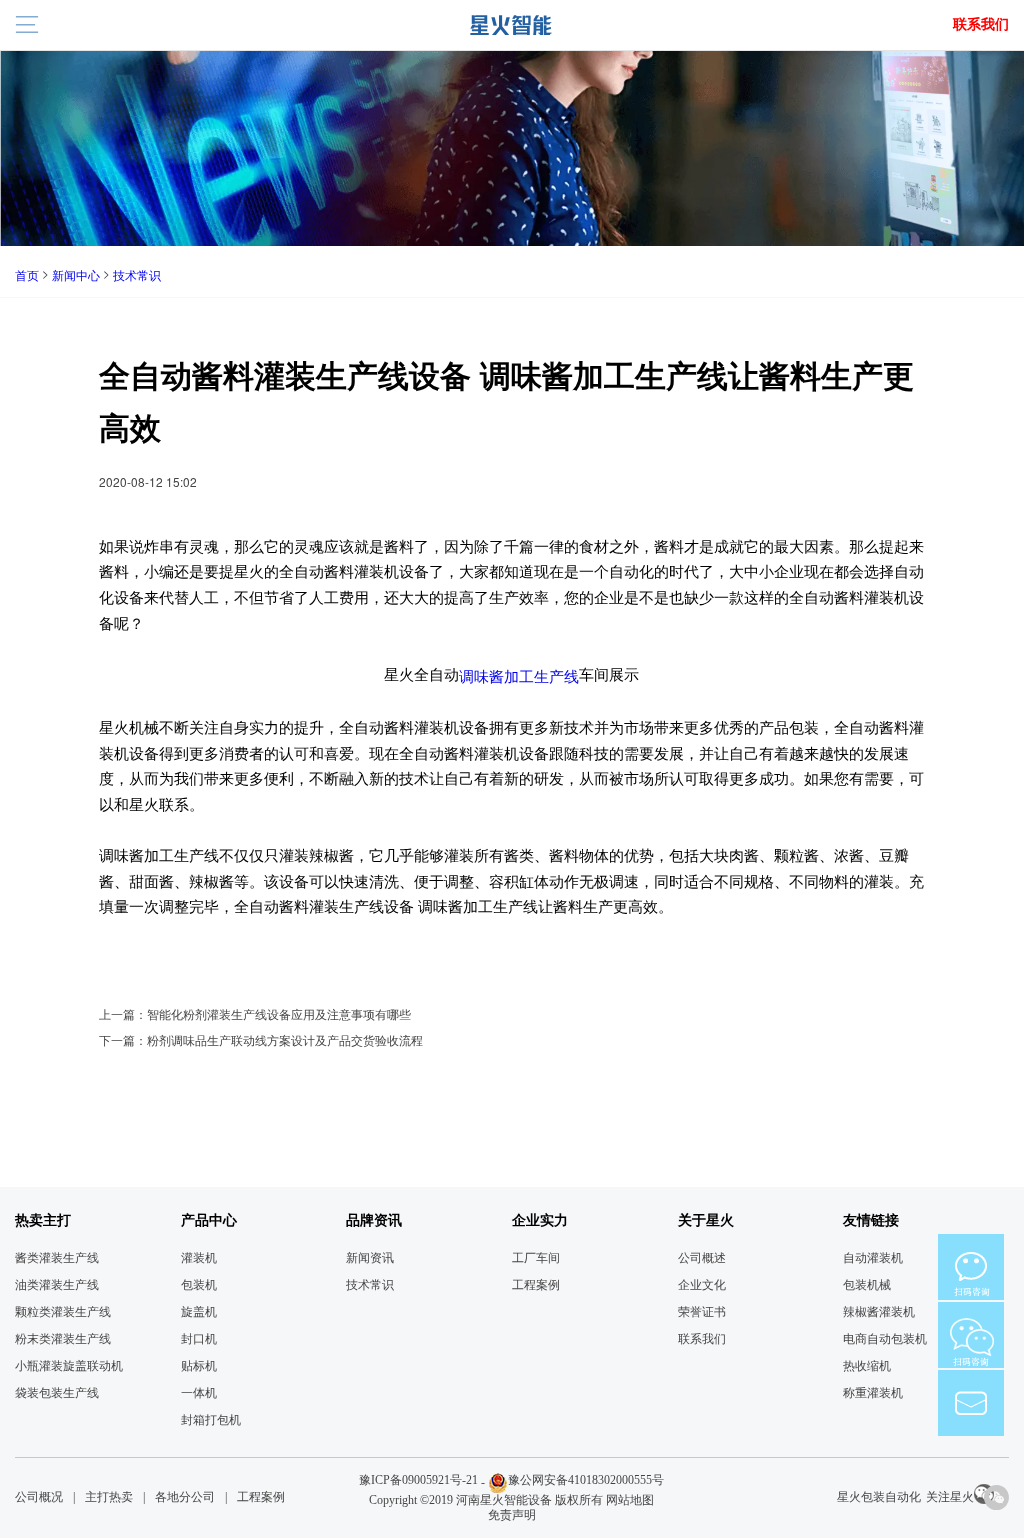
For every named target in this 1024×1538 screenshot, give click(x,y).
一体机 (199, 1393)
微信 (971, 1267)
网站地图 (630, 1500)
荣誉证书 (702, 1312)
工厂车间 (536, 1258)
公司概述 (702, 1258)
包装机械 (867, 1285)
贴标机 (199, 1366)
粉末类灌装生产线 (63, 1339)
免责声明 (512, 1515)
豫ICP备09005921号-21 (418, 1480)
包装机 (199, 1285)
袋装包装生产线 (57, 1393)
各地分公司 (185, 1497)
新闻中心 (76, 274)
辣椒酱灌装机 (879, 1312)
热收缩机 (867, 1366)
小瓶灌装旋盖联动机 (69, 1366)
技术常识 (137, 274)
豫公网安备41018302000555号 (586, 1480)
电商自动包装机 (885, 1339)
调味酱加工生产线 (519, 675)
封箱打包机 (211, 1420)
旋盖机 (199, 1312)
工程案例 (536, 1285)
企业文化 (702, 1285)
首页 (27, 274)
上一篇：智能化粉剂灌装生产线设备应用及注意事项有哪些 (255, 1013)
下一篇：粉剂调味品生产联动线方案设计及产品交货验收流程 (261, 1039)
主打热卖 (109, 1497)
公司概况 (39, 1497)
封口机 (199, 1339)
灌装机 (199, 1258)
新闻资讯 (370, 1258)
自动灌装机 (873, 1258)
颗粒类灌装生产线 (63, 1312)
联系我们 (981, 24)
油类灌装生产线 (57, 1285)
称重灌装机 (873, 1393)
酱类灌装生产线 (57, 1258)
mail (971, 1403)
